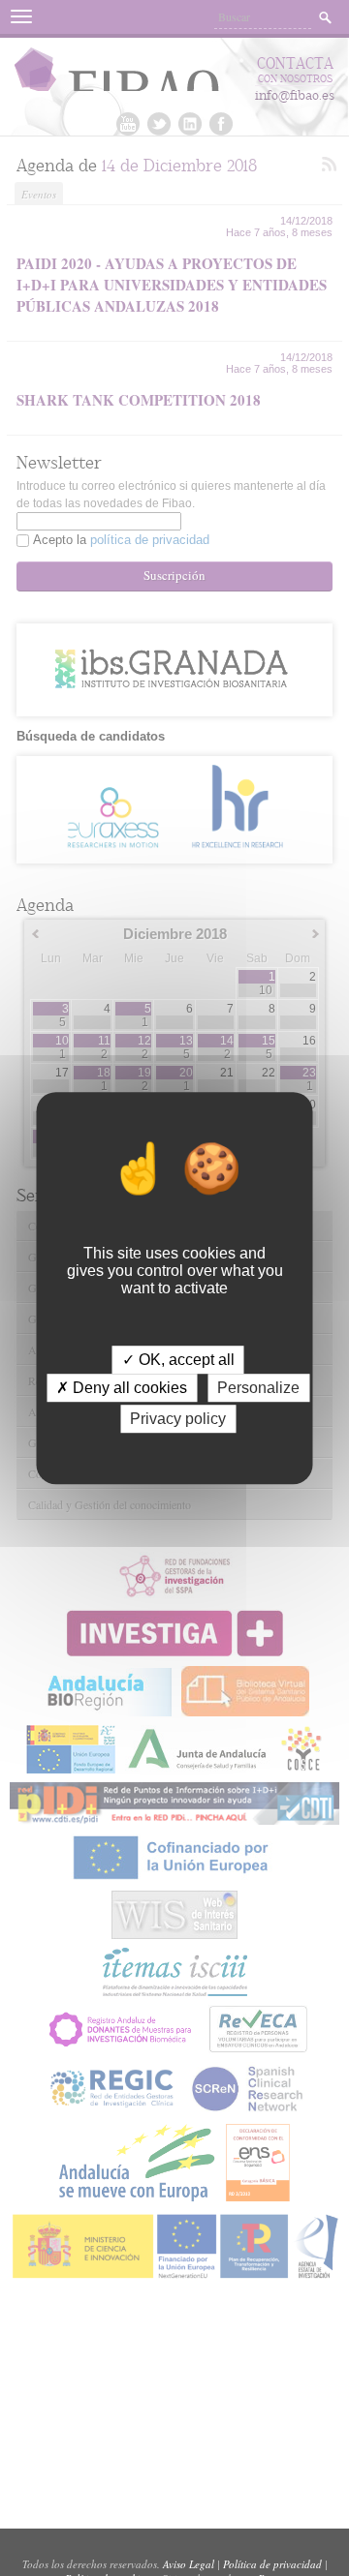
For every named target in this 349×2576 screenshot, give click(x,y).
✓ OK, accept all (178, 1360)
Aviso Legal (189, 2564)
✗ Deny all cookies (122, 1388)
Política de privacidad (272, 2564)
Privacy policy (178, 1419)
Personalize (258, 1388)
